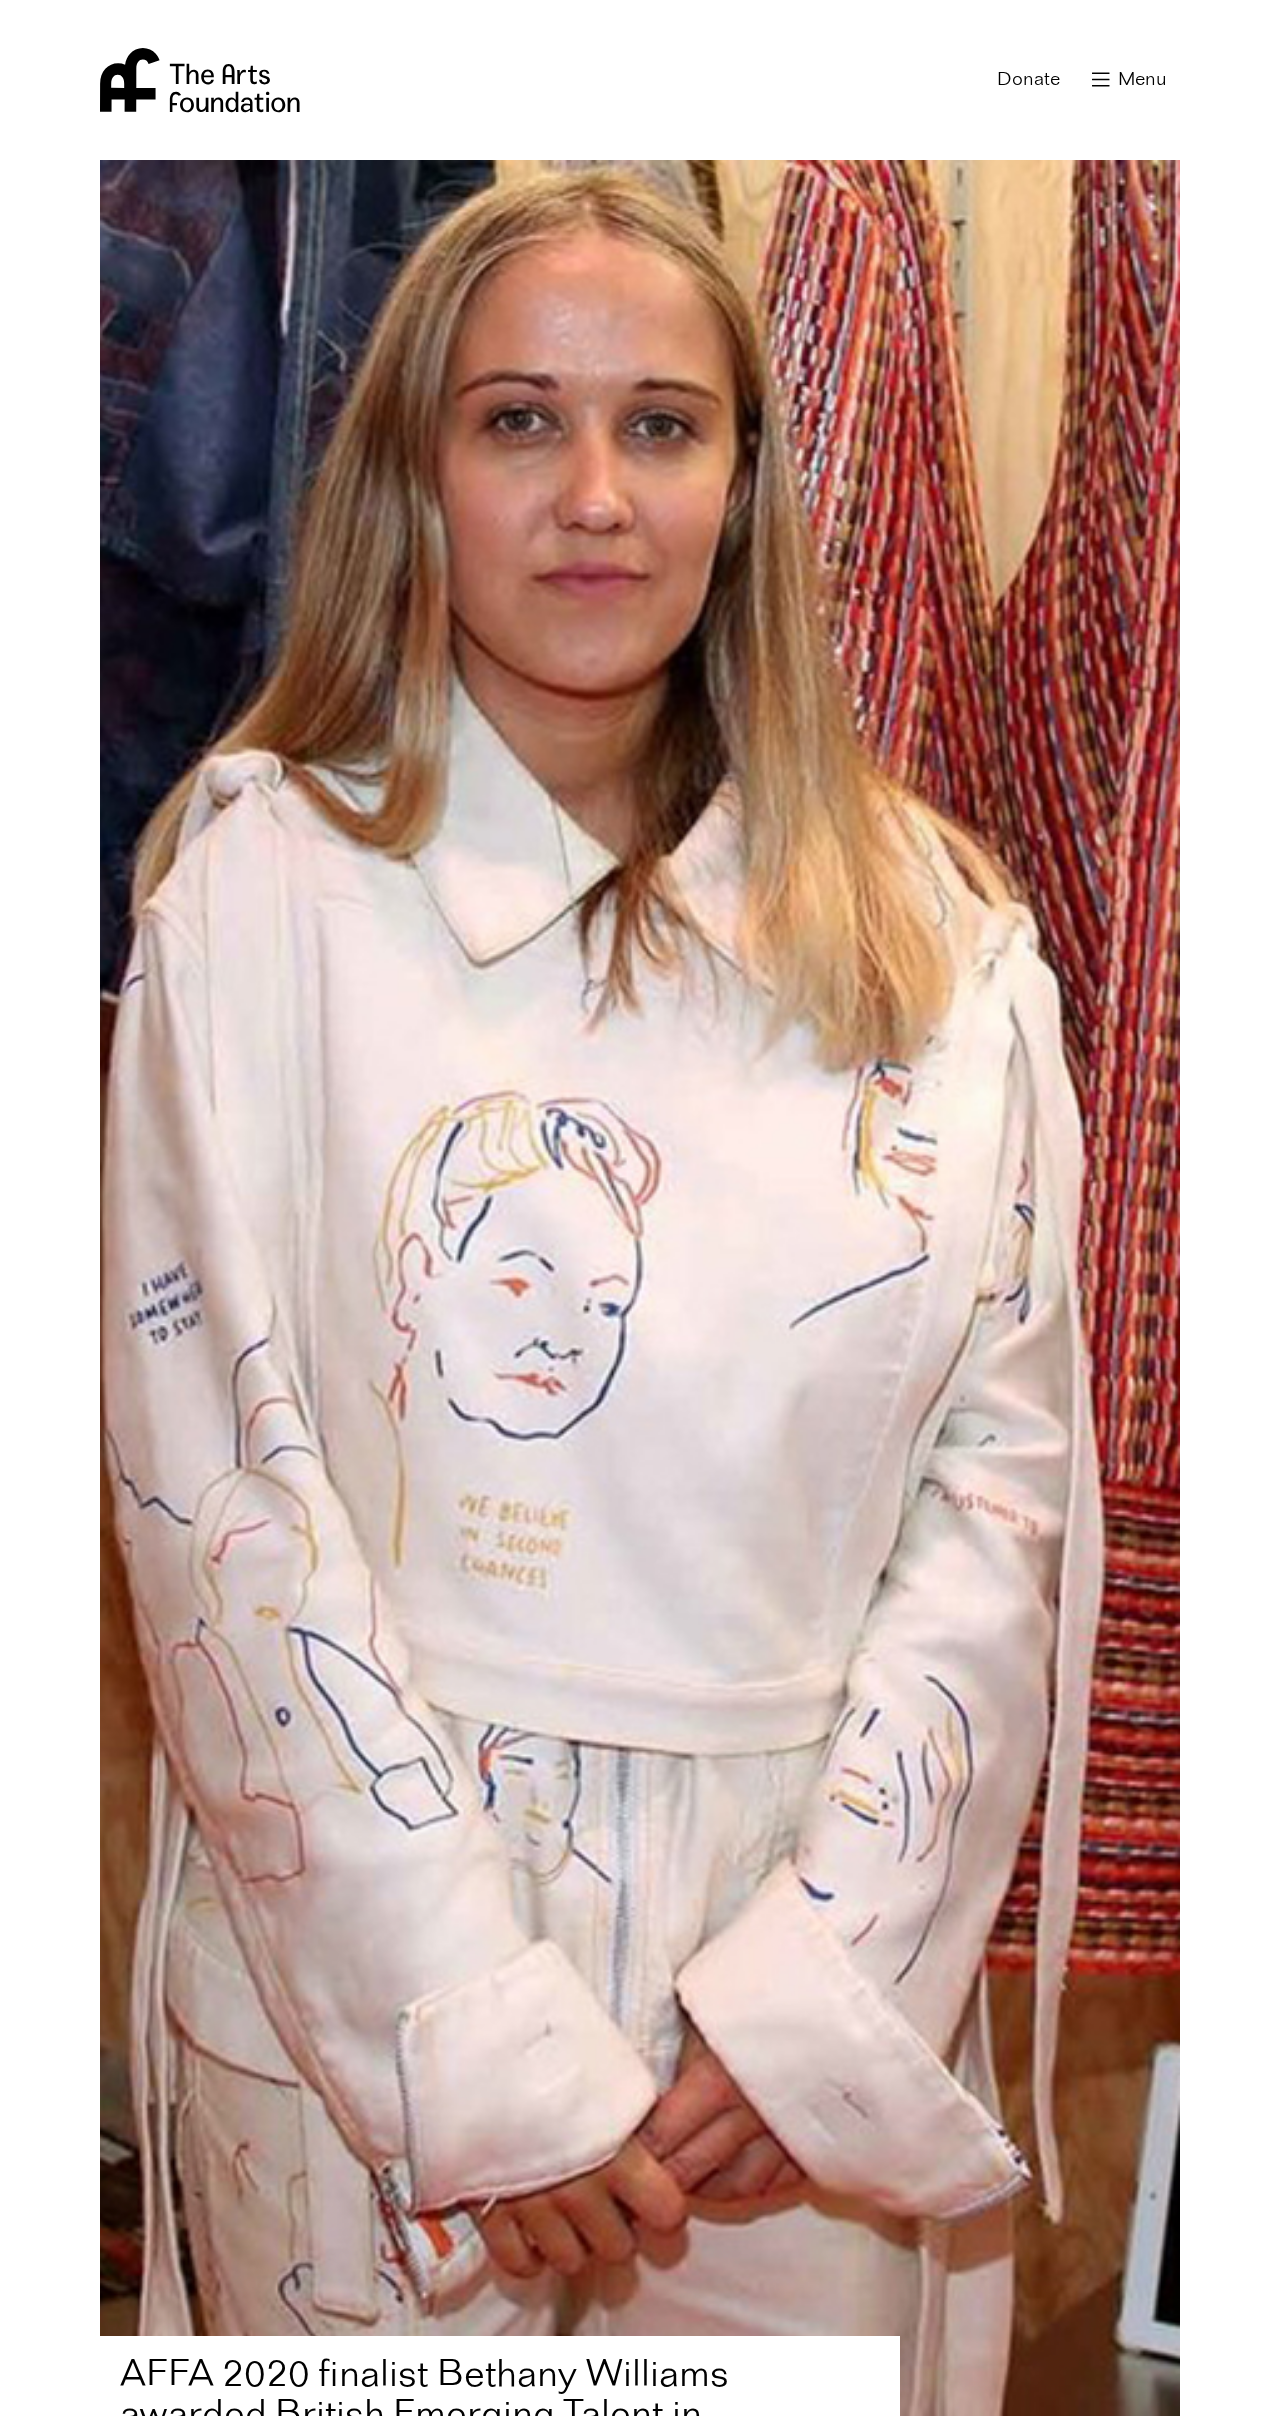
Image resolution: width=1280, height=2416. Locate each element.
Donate (1028, 80)
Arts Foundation (200, 80)
